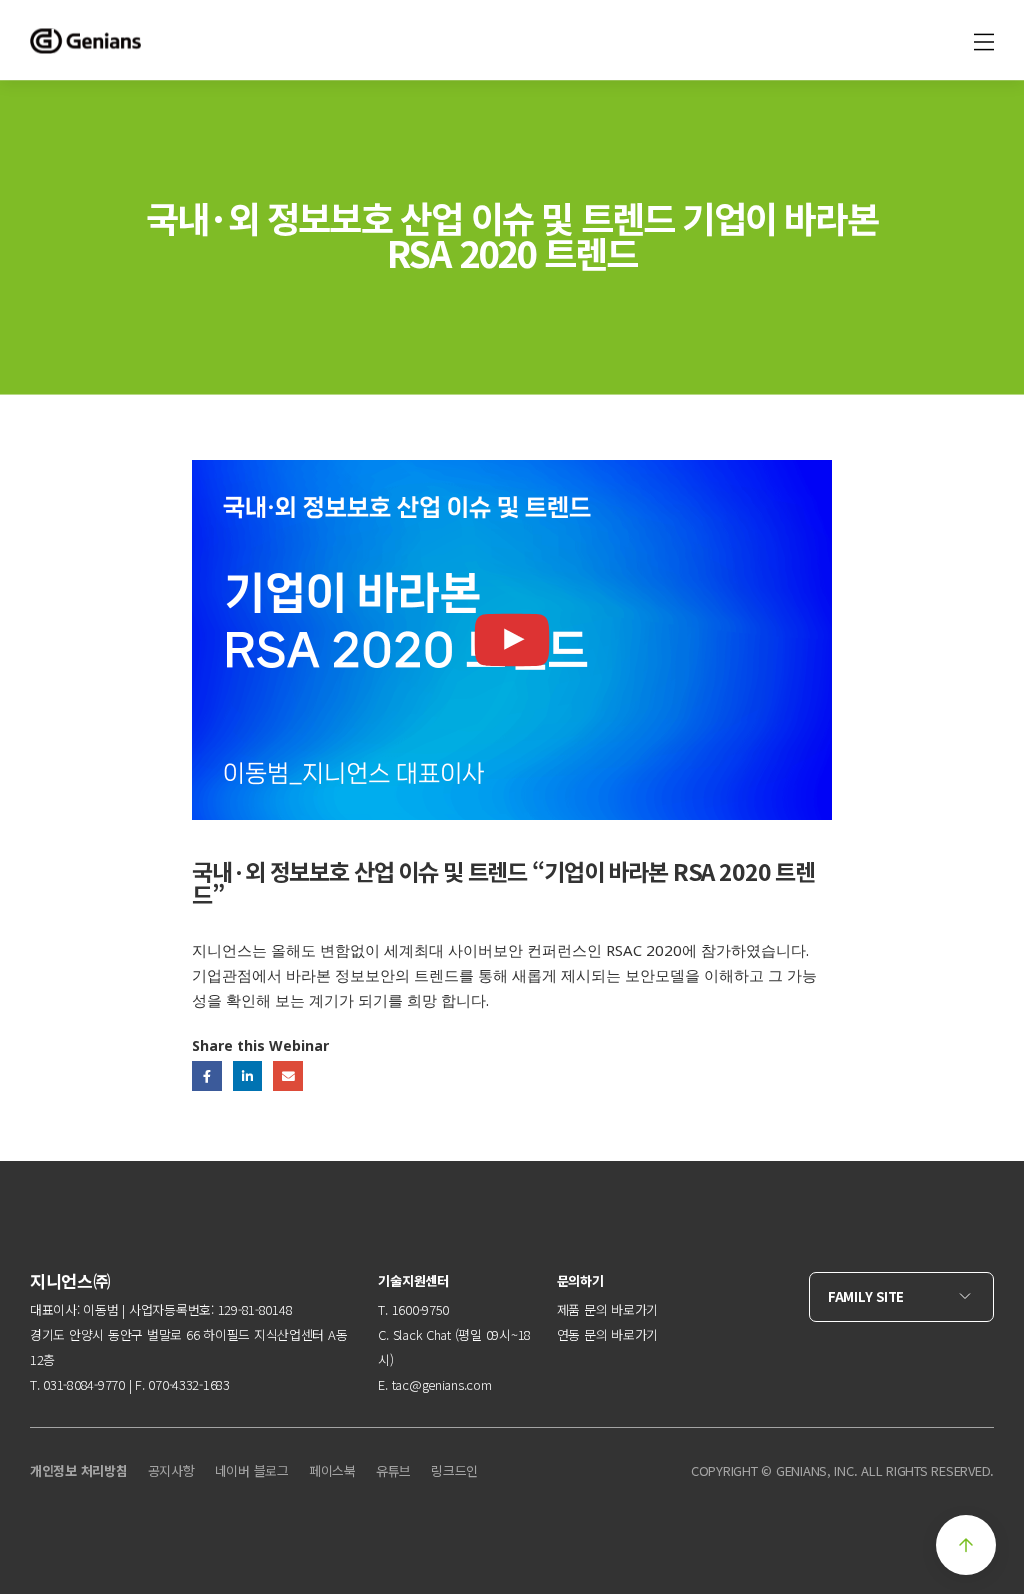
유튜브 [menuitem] (393, 1470)
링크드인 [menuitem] (454, 1470)
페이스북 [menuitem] (332, 1470)
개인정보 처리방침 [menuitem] (79, 1470)
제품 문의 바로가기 (607, 1309)
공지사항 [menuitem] (171, 1470)
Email (287, 1075)
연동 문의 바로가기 (607, 1334)
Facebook (206, 1075)
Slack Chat (422, 1334)
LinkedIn (247, 1075)
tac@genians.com (442, 1384)
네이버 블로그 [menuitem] (252, 1470)
